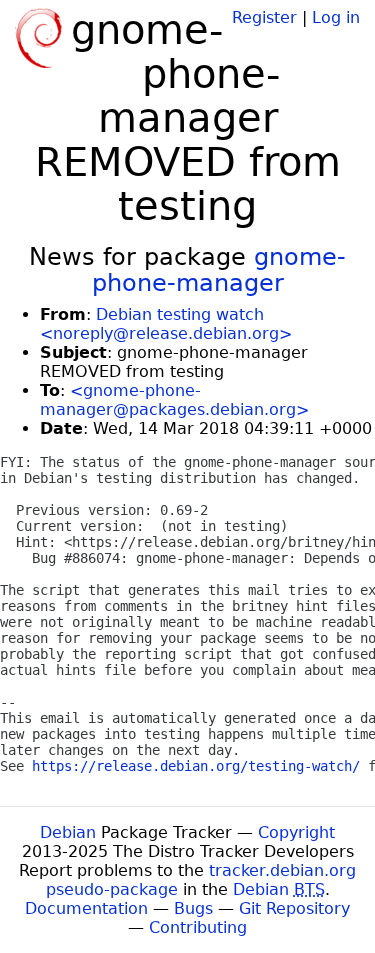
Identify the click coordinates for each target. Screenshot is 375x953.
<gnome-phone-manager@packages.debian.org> (174, 400)
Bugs (193, 908)
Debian (68, 832)
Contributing (198, 927)
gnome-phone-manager (219, 270)
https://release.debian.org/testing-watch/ (196, 766)
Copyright (296, 832)
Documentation (86, 908)
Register (264, 17)
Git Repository (294, 908)
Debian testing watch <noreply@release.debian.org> (166, 324)
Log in (336, 17)
